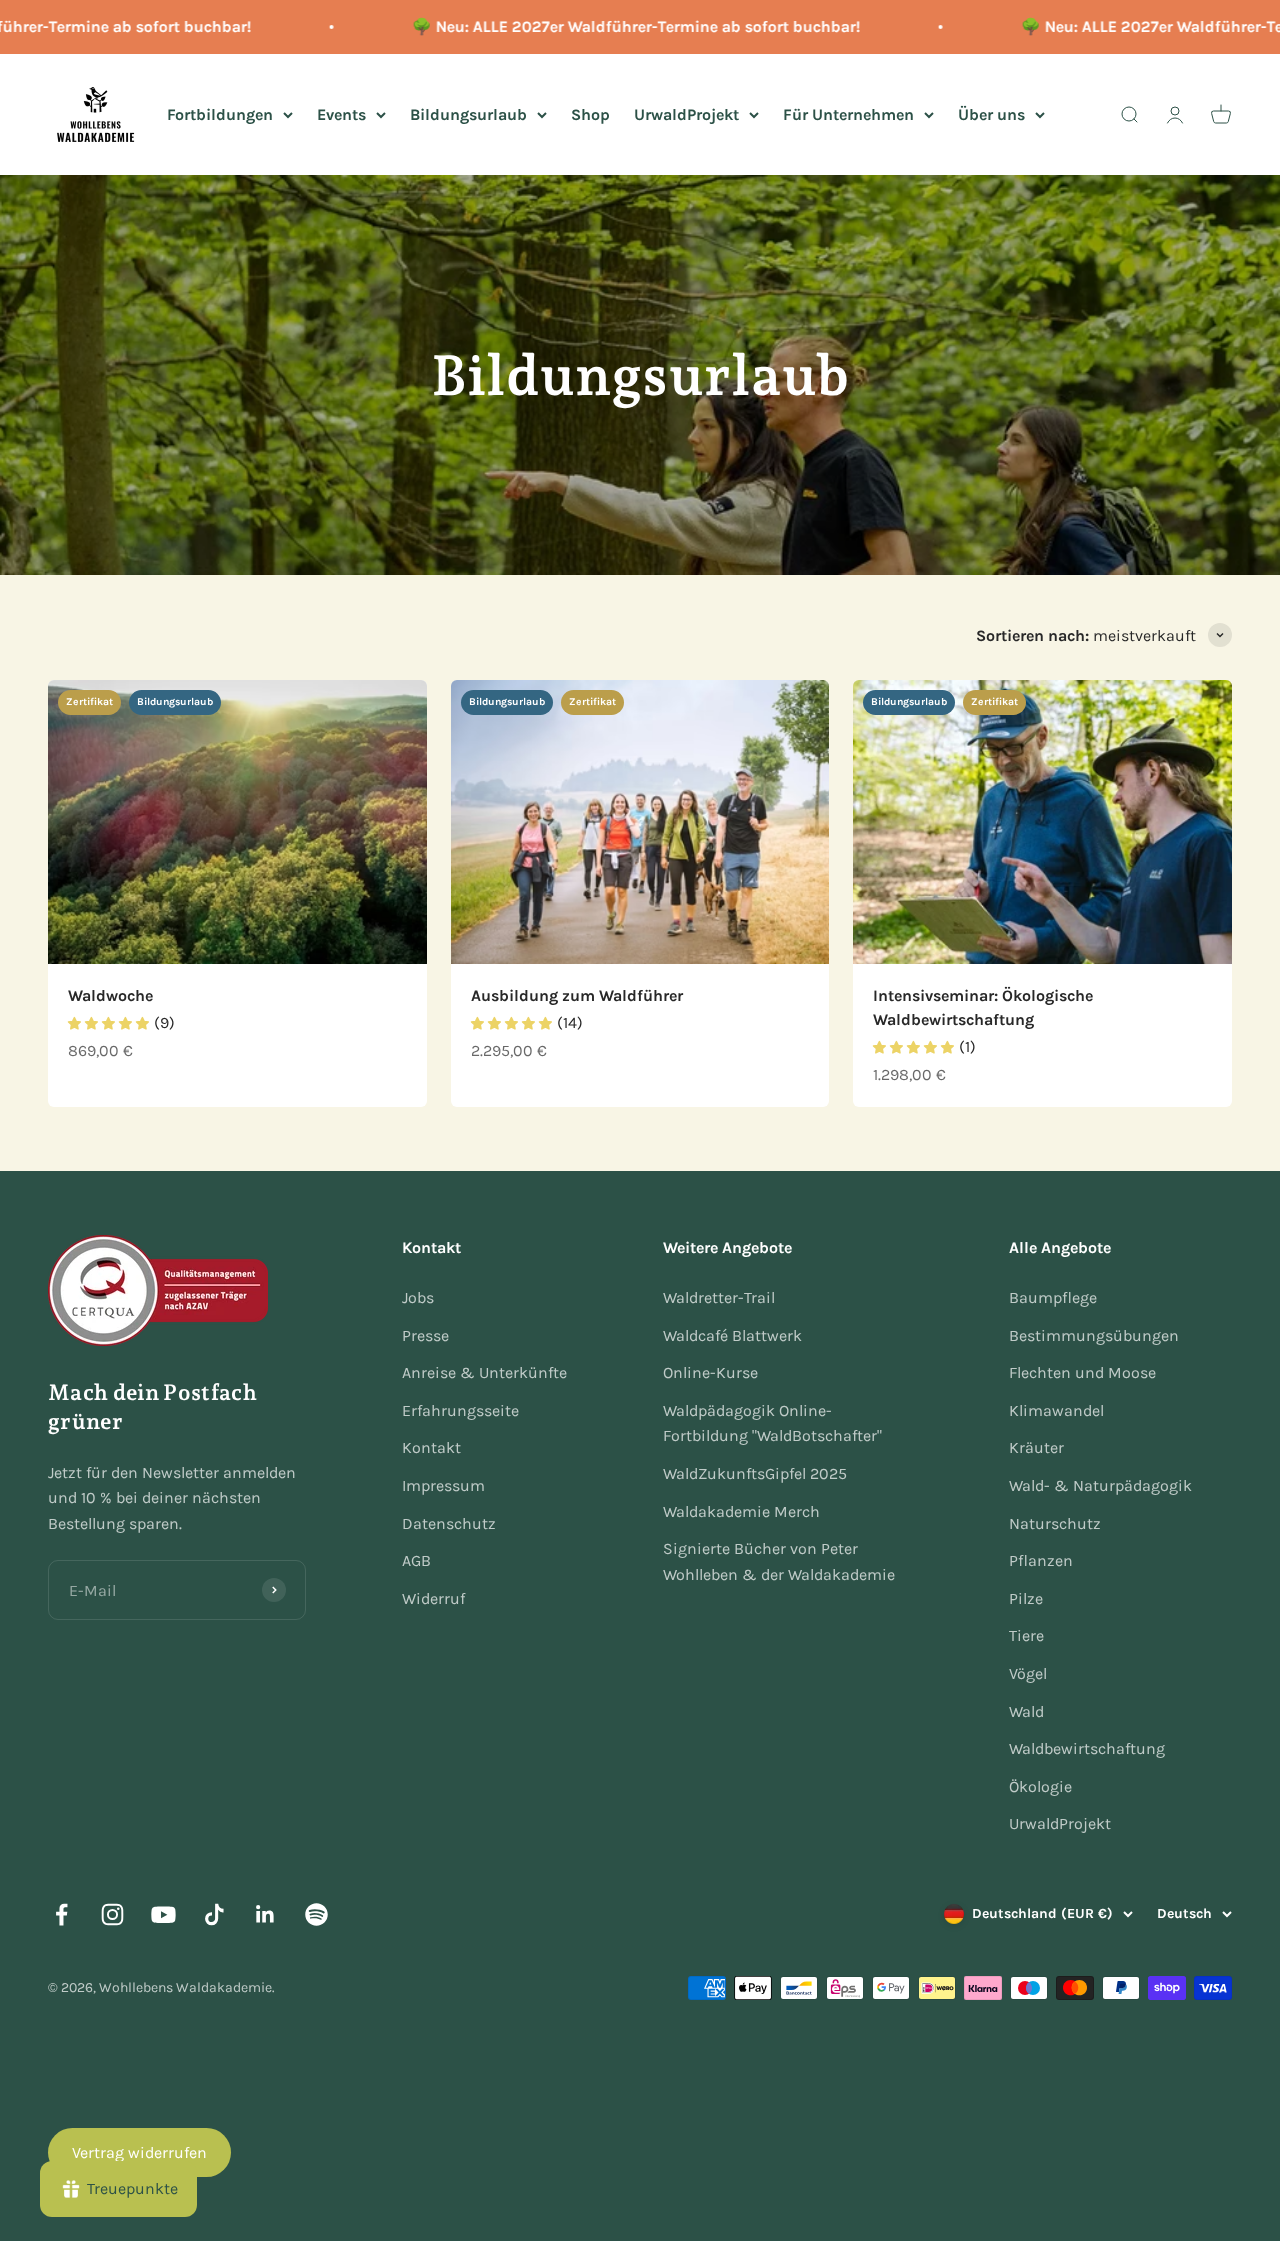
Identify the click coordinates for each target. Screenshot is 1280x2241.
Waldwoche (110, 995)
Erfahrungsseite (460, 1410)
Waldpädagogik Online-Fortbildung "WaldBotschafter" (772, 1423)
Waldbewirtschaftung (1087, 1748)
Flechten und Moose (1082, 1372)
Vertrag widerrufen (139, 2152)
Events (341, 113)
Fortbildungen (220, 113)
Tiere (1026, 1635)
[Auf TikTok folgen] (214, 1914)
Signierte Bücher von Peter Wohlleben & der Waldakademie (779, 1561)
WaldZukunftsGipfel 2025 (755, 1473)
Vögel (1028, 1673)
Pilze (1026, 1598)
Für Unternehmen (848, 113)
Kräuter (1036, 1447)
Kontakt (431, 1447)
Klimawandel (1056, 1410)
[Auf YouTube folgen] (163, 1914)
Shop (590, 113)
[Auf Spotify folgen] (316, 1914)
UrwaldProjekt (686, 113)
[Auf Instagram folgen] (112, 1914)
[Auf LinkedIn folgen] (265, 1914)
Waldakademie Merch (741, 1511)
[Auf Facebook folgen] (61, 1914)
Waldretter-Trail (719, 1297)
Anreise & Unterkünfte (484, 1372)
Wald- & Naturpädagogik (1100, 1485)
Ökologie (1040, 1786)
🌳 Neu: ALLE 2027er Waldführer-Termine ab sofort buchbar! (609, 26)
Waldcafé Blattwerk (732, 1335)
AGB (416, 1560)
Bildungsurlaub (468, 113)
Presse (425, 1335)
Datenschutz (449, 1523)
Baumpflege (1053, 1297)
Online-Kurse (710, 1372)
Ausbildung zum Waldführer (577, 995)
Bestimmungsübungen (1094, 1335)
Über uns (991, 113)
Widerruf (433, 1598)
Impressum (443, 1485)
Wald (1026, 1711)
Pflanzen (1041, 1560)
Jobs (418, 1297)
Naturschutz (1055, 1523)
